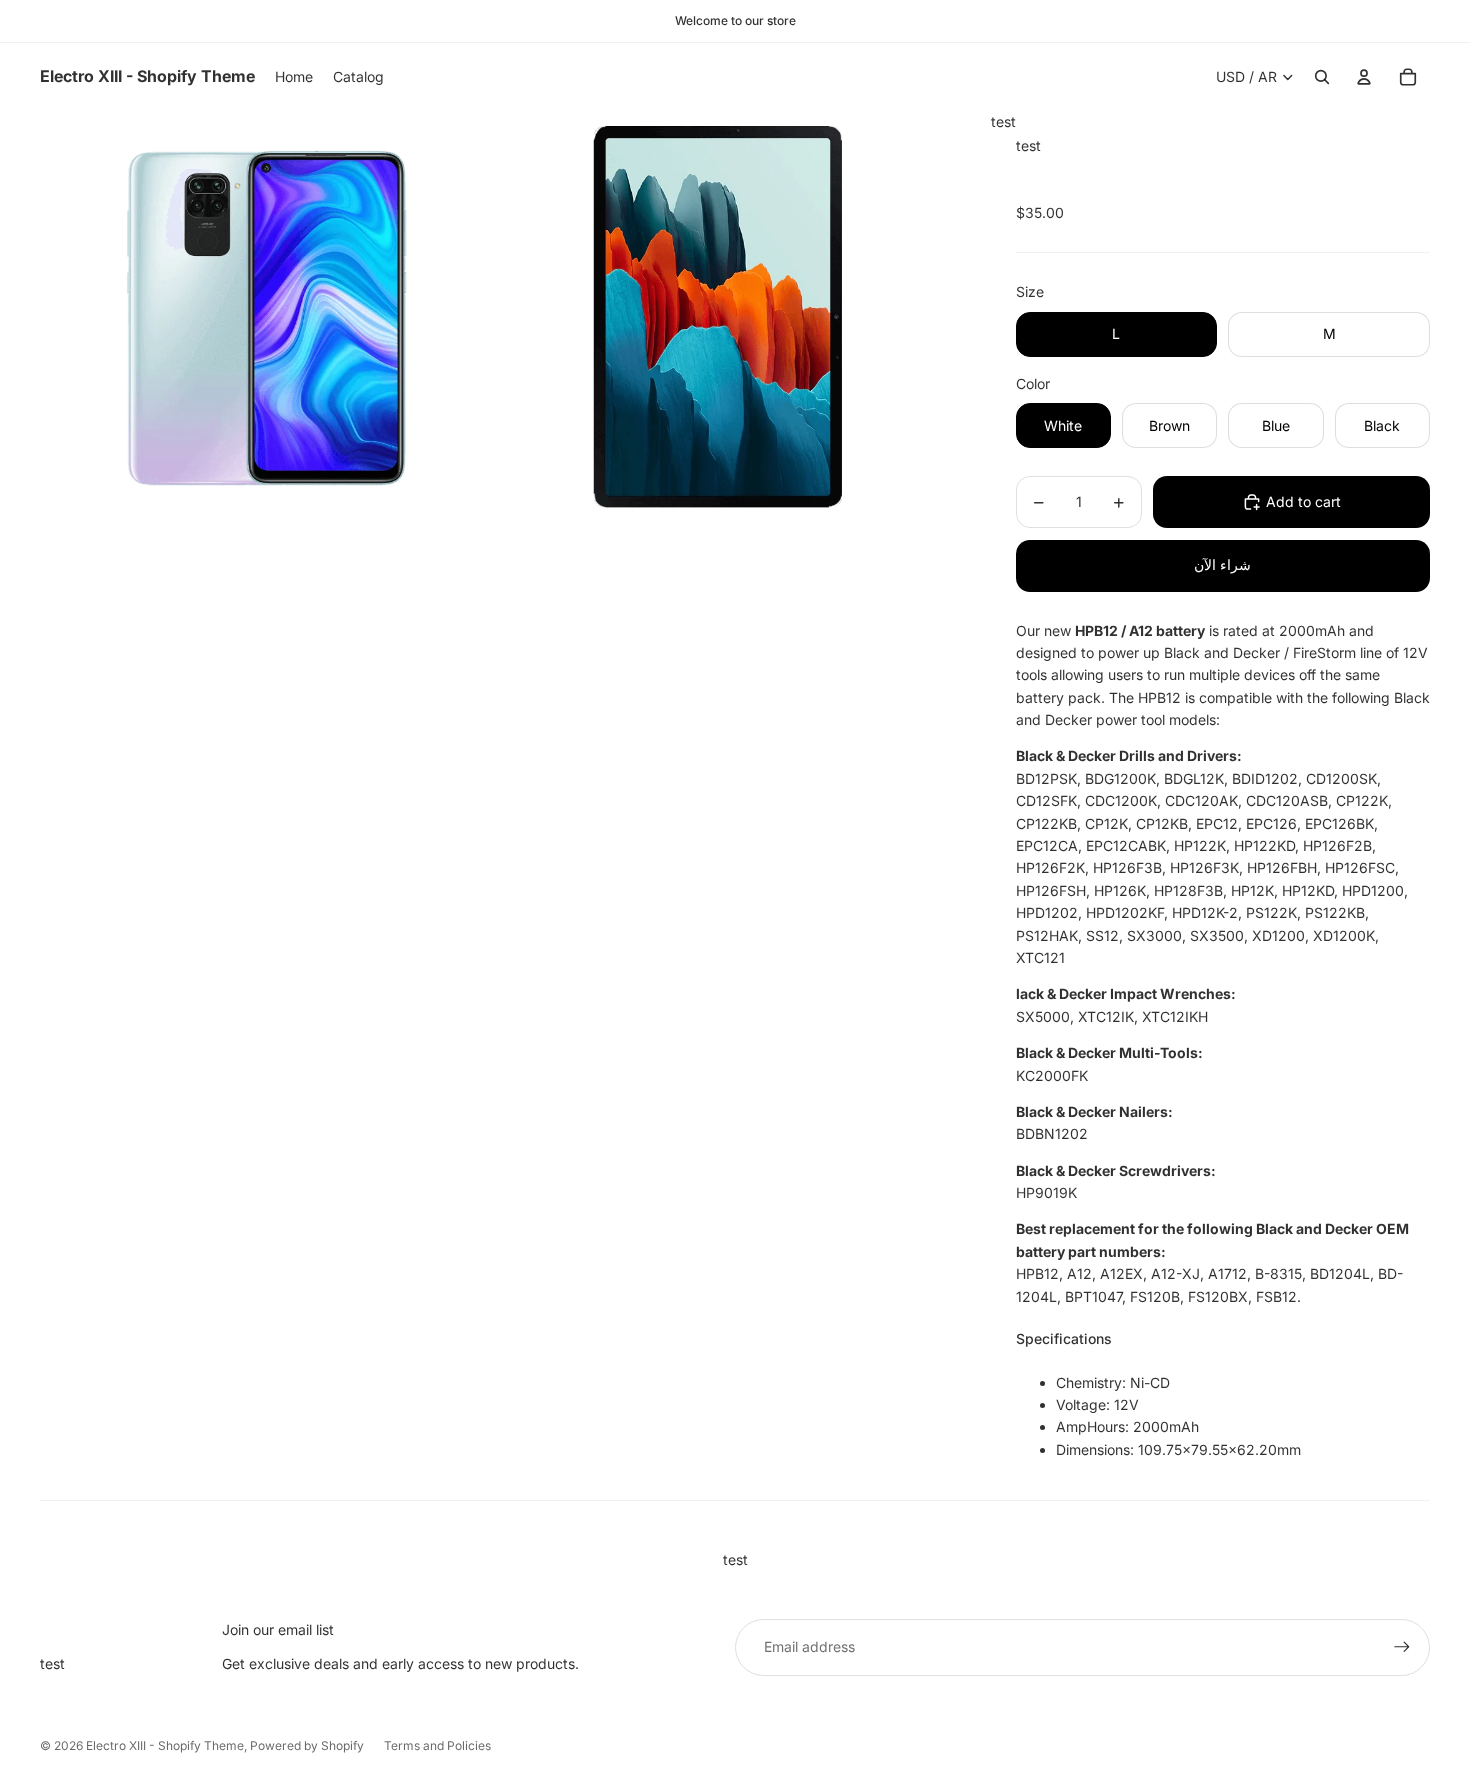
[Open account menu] (1364, 77)
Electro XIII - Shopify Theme (165, 1745)
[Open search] (1322, 77)
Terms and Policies (437, 1745)
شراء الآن (1222, 564)
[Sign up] (1402, 1647)
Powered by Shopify (307, 1745)
